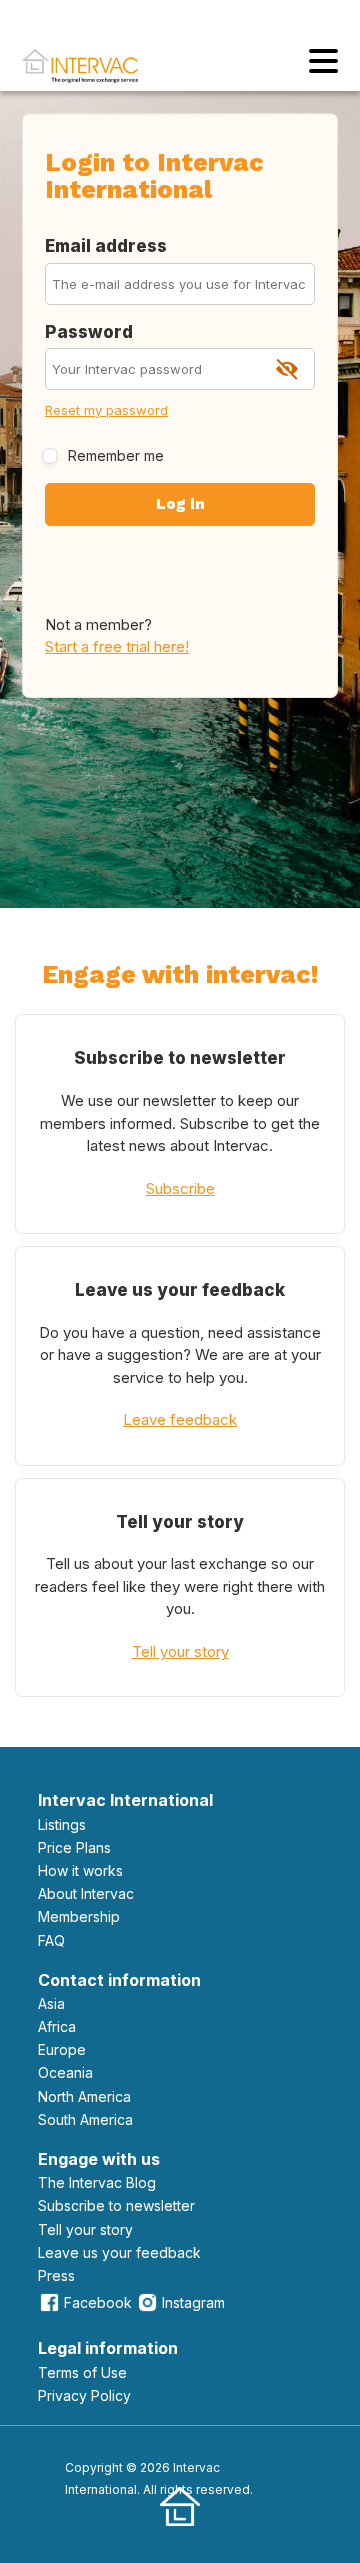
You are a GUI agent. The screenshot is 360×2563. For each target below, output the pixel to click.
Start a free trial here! (117, 646)
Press (56, 2275)
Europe (62, 2049)
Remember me (116, 455)
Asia (51, 2003)
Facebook (98, 2302)
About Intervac (86, 1893)
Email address (106, 246)
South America (85, 2119)
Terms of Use (82, 2372)
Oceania (65, 2072)
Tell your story (180, 1651)
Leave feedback (180, 1419)
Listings (62, 1824)
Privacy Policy (84, 2395)
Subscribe (180, 1188)
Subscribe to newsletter (116, 2205)
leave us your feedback (119, 2252)
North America (84, 2096)
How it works (80, 1870)
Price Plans (74, 1847)
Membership (79, 1916)
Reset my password (106, 410)
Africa (57, 2026)
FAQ (51, 1940)
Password (89, 332)
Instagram (193, 2302)
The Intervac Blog (97, 2182)
